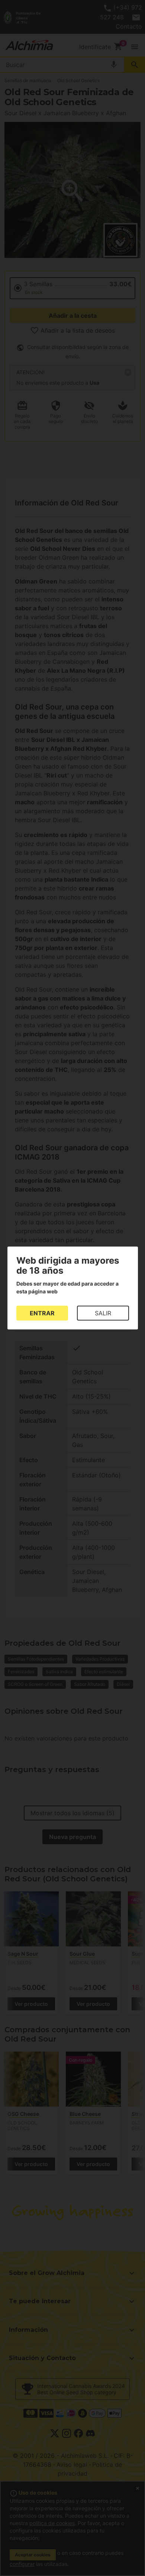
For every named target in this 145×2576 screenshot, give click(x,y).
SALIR (103, 1313)
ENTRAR (42, 1313)
